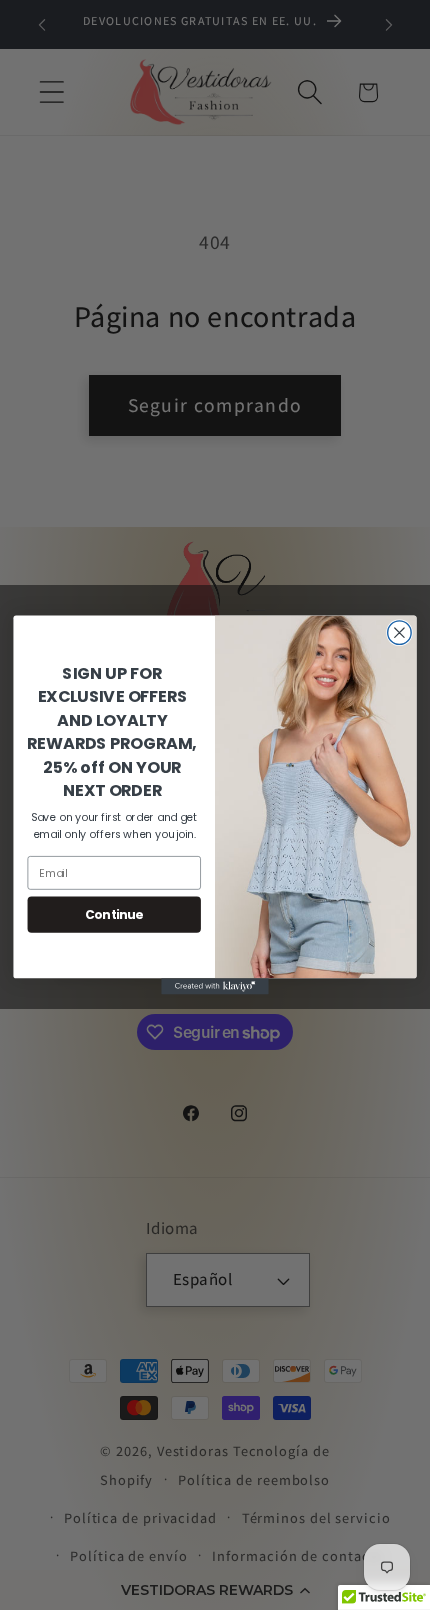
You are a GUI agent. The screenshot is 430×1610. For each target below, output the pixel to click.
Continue (114, 914)
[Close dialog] (400, 633)
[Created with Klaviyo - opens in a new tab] (215, 986)
